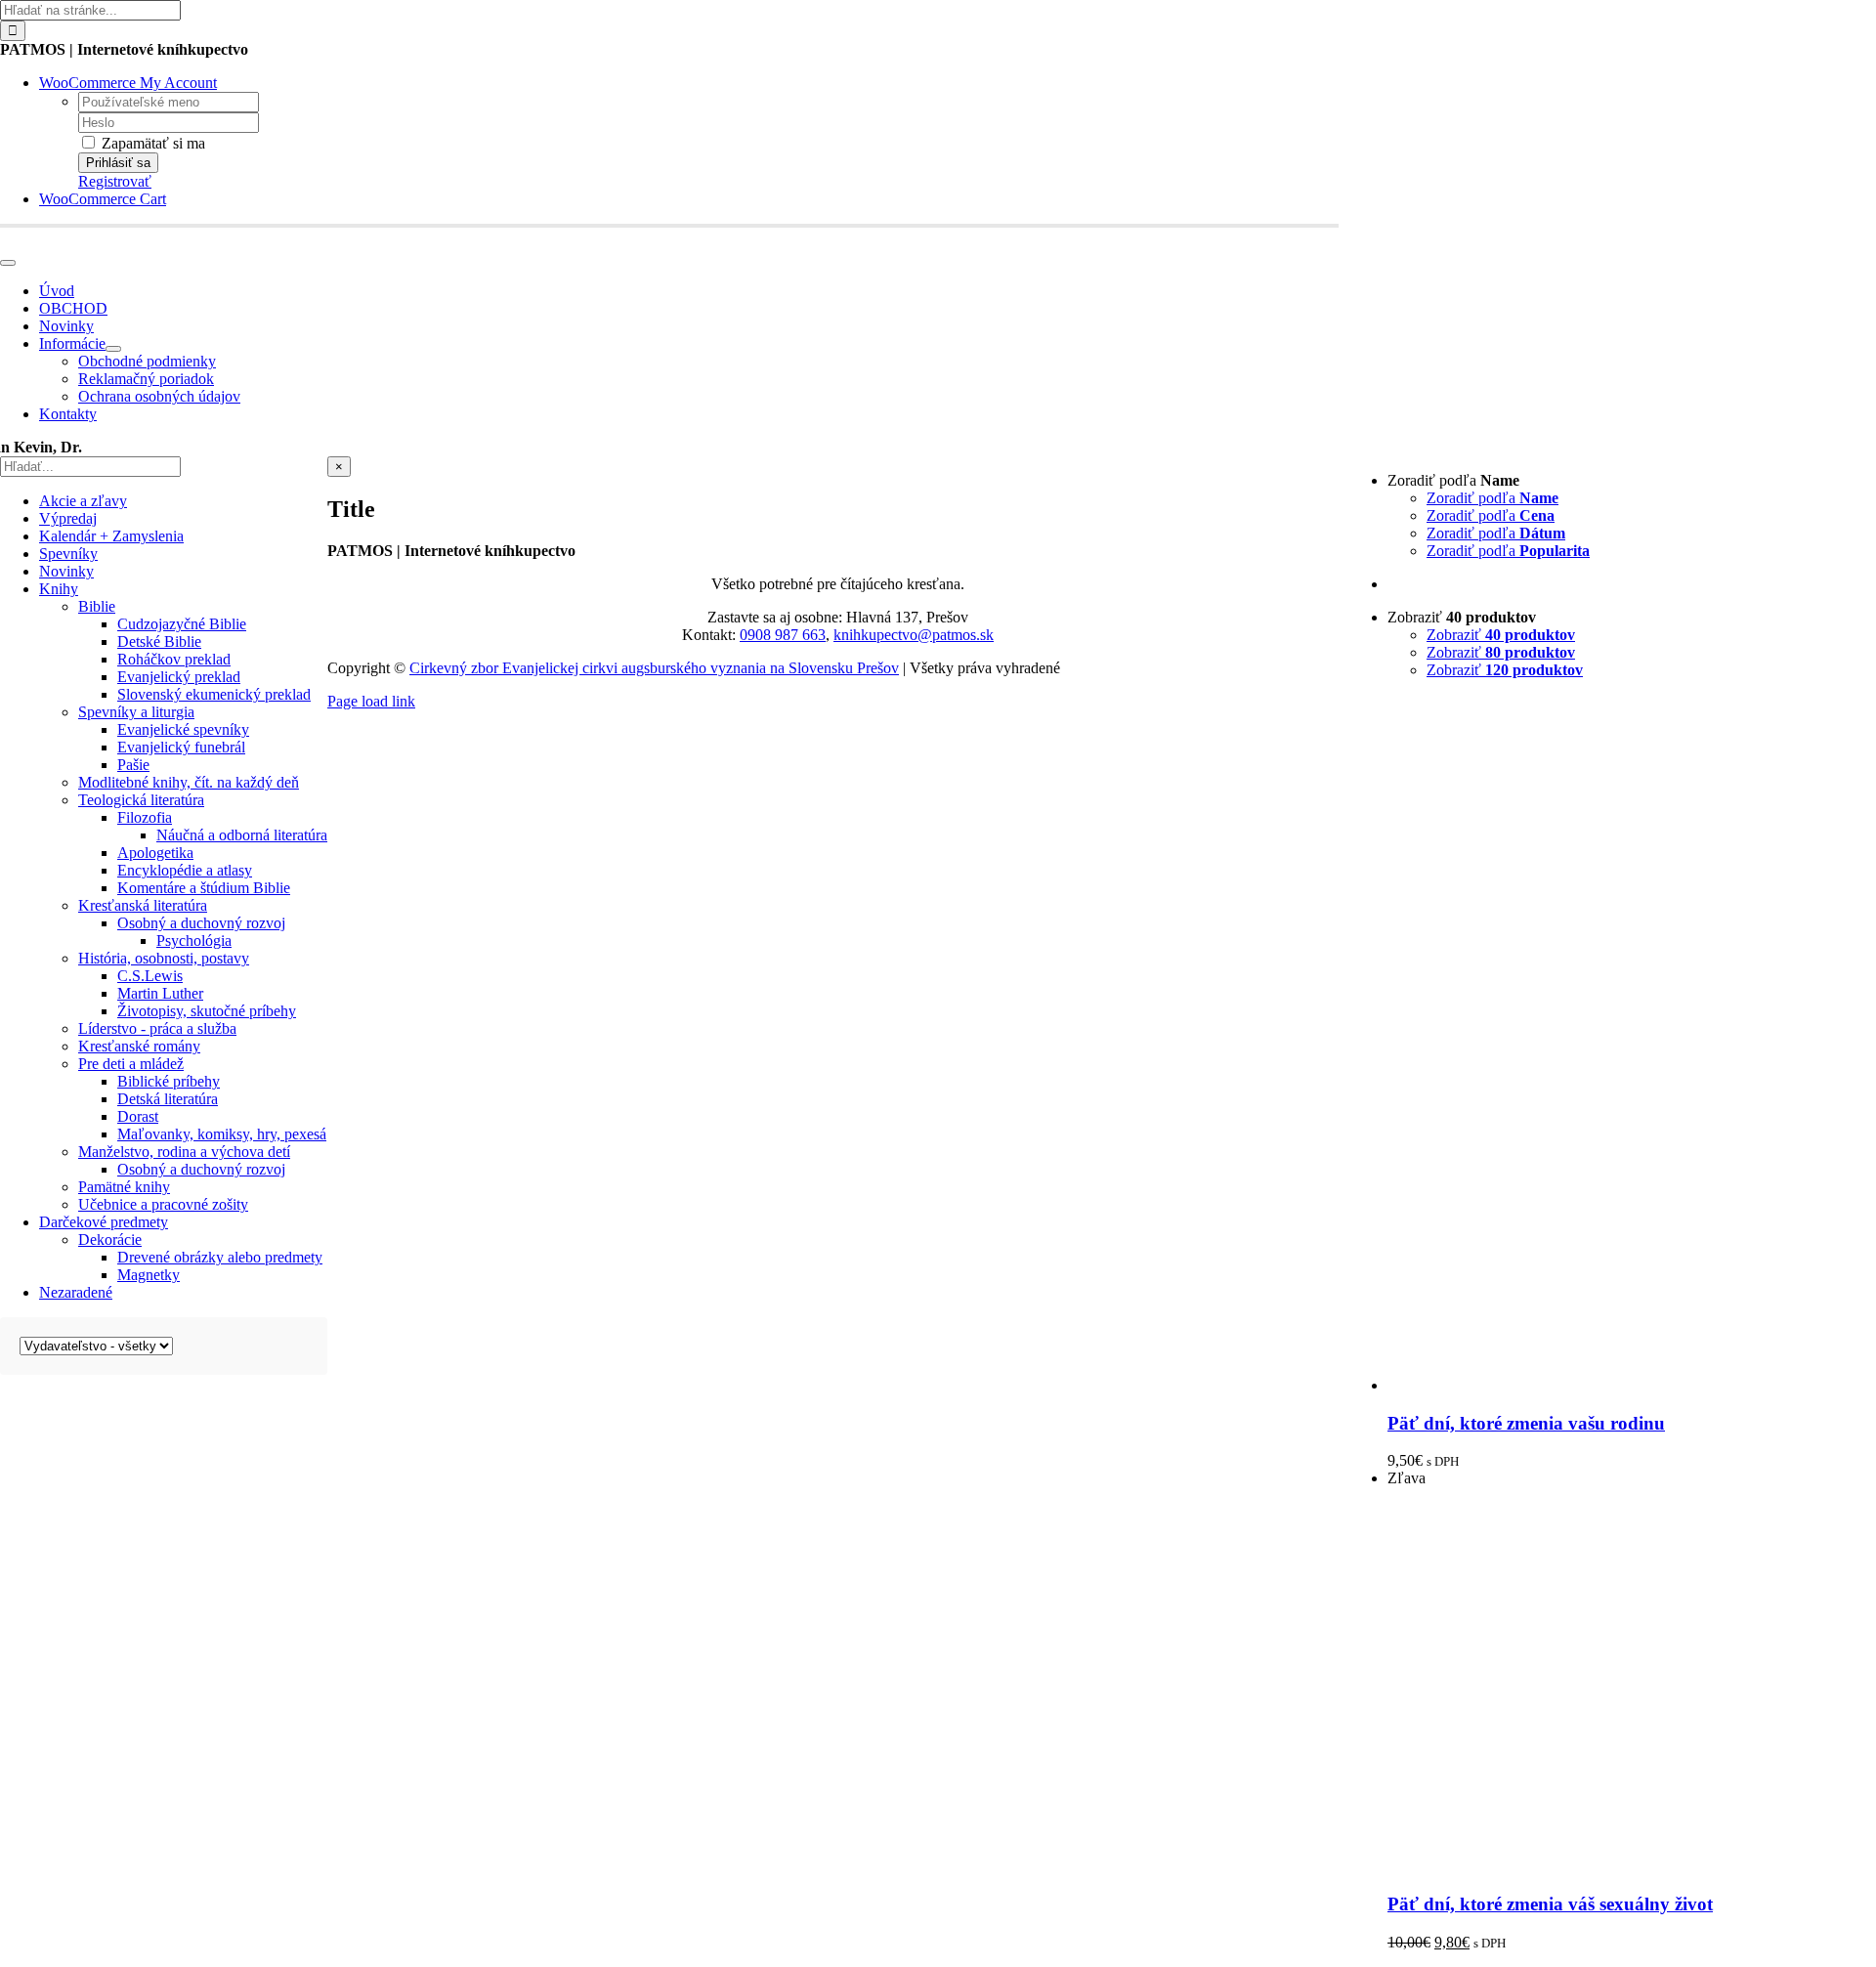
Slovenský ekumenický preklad (214, 694)
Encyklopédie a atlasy (185, 870)
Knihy (59, 589)
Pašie (133, 765)
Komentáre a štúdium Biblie (204, 888)
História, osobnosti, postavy (164, 958)
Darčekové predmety (104, 1222)
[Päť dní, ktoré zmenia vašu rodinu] (1632, 1385)
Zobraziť (1501, 635)
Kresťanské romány (139, 1046)
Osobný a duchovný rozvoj (201, 923)
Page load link (371, 701)
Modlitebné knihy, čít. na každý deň (189, 782)
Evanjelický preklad (179, 677)
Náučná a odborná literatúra (242, 835)
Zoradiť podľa (1492, 498)
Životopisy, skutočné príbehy (207, 1011)
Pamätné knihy (124, 1187)
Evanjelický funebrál (181, 747)
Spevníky (68, 554)
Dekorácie (110, 1240)
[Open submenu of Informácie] (113, 349)
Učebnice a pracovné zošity (163, 1204)
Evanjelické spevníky (183, 729)
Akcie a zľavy (83, 501)
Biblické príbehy (169, 1081)
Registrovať (115, 181)
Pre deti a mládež (131, 1064)
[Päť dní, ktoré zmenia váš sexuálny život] (1522, 1866)
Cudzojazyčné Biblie (182, 624)
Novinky (66, 571)
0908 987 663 (783, 635)
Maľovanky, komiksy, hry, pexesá (222, 1134)
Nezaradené (76, 1292)
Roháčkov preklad (174, 659)
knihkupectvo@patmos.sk (914, 635)
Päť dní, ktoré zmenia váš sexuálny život (1550, 1904)
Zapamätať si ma (151, 143)
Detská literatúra (168, 1099)
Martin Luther (160, 993)
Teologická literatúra (141, 800)
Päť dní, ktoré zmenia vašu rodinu (1526, 1423)
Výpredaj (68, 518)
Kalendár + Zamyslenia (111, 536)
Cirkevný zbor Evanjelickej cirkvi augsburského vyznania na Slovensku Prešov (654, 668)
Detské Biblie (159, 641)
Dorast (138, 1116)
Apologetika (155, 853)
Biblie (97, 606)
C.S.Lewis (150, 976)
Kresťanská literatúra (143, 905)
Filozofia (145, 817)
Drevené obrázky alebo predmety (220, 1257)
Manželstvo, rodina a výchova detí (184, 1152)
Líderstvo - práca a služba (157, 1028)
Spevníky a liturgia (136, 712)
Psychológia (194, 941)
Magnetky (149, 1275)
